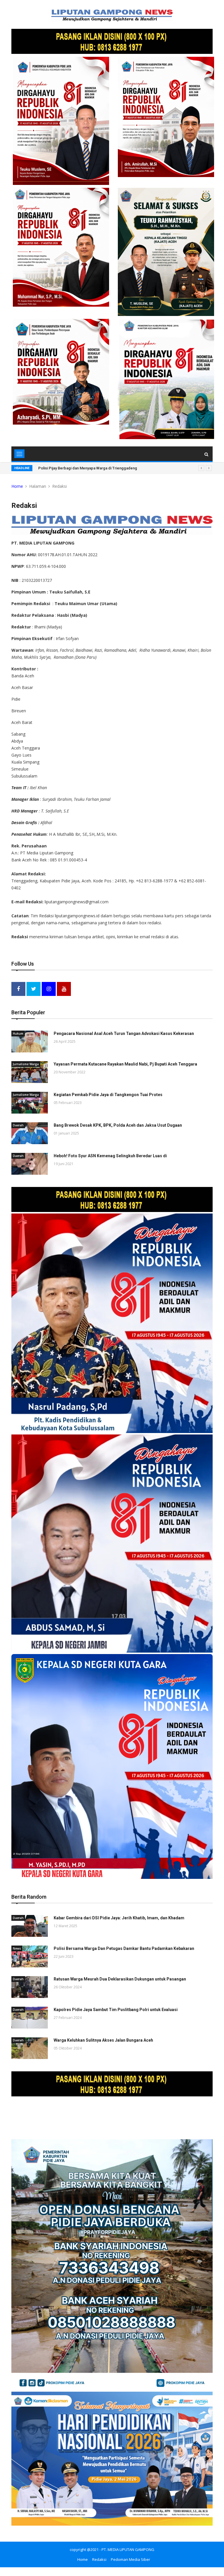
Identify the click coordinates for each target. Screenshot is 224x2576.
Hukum (18, 1033)
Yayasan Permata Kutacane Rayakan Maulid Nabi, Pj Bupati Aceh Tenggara (125, 1064)
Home (17, 486)
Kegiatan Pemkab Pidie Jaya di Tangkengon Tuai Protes (108, 1095)
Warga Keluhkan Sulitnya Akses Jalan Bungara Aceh (103, 2040)
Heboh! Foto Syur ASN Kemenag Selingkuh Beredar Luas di (110, 1156)
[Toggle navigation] (19, 454)
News (17, 1948)
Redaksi (99, 2559)
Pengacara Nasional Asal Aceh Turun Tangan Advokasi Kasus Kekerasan (124, 1033)
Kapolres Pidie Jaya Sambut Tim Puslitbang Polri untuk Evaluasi (116, 2010)
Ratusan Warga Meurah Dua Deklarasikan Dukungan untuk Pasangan (120, 1979)
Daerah (18, 1125)
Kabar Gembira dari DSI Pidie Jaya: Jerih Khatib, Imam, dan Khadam (119, 1918)
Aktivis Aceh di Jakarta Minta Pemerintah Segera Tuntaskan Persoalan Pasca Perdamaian (116, 468)
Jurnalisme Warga (26, 1064)
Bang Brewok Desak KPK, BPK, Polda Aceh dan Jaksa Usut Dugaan (118, 1125)
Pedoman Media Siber (131, 2559)
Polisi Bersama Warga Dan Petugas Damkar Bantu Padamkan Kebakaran (124, 1948)
